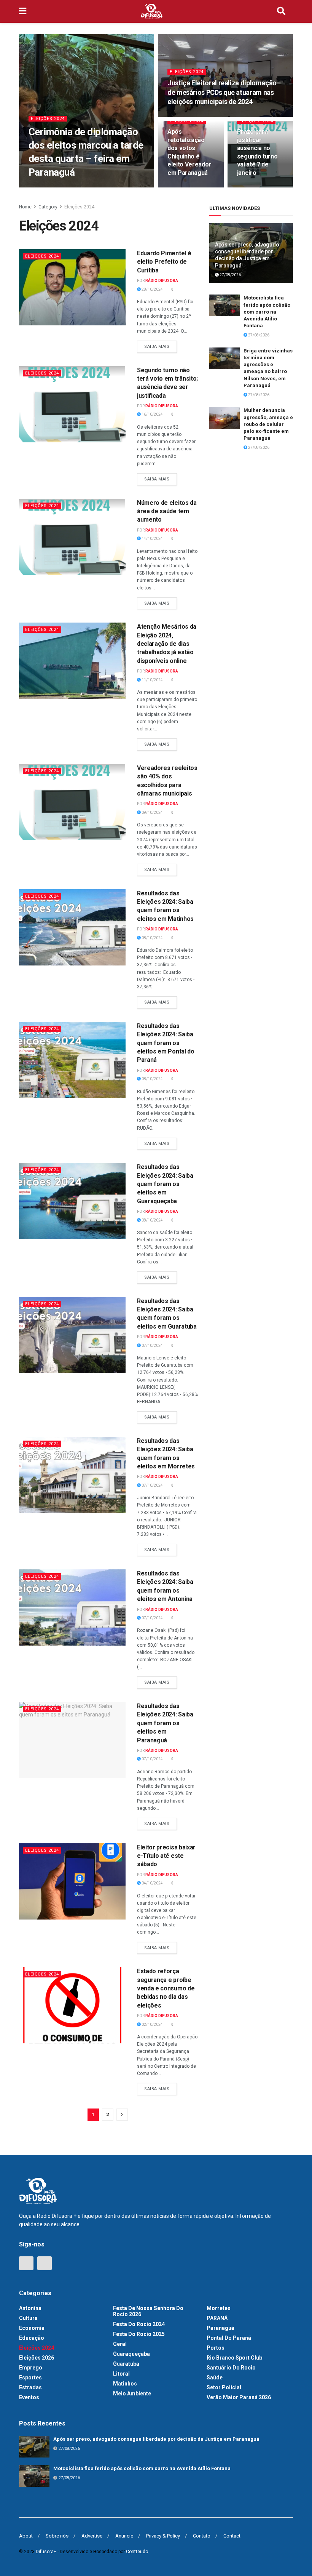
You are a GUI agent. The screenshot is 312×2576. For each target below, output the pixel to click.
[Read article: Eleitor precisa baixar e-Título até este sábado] (72, 1881)
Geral (120, 2344)
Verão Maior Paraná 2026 (239, 2397)
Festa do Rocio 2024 (139, 2324)
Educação (32, 2338)
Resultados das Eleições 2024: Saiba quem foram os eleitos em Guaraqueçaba (165, 1184)
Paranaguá (220, 2328)
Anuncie (124, 2536)
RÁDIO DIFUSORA (53, 187)
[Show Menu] (23, 11)
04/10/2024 (152, 1883)
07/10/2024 (152, 1346)
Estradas (30, 2387)
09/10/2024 (152, 813)
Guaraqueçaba (131, 2354)
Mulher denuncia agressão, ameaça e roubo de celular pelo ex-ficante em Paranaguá (268, 424)
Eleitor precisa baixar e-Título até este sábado (166, 1856)
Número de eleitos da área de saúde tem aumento (167, 511)
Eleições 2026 (37, 2358)
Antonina (30, 2308)
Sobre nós (57, 2536)
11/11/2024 (182, 187)
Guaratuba (126, 2364)
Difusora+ (46, 2552)
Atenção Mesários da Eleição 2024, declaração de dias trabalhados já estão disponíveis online (167, 644)
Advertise (92, 2536)
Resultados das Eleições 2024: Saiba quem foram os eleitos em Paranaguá (165, 1723)
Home (25, 207)
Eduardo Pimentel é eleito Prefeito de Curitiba (164, 262)
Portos (216, 2348)
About (26, 2536)
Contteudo (137, 2552)
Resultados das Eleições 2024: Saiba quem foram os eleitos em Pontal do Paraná (166, 1043)
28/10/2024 (252, 187)
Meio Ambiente (132, 2393)
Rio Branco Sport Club (234, 2358)
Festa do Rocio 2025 (139, 2334)
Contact (232, 2536)
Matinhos (125, 2384)
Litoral (121, 2374)
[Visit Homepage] (152, 11)
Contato (202, 2536)
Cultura (28, 2318)
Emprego (31, 2368)
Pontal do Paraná (229, 2338)
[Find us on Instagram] (45, 2263)
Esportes (30, 2377)
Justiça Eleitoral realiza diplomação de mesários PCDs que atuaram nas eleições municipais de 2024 (222, 92)
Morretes (219, 2308)
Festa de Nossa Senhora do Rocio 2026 (148, 2311)
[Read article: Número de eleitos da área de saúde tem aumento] (72, 537)
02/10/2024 (152, 2024)
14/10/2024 (152, 539)
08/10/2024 (152, 938)
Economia (32, 2328)
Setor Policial (224, 2387)
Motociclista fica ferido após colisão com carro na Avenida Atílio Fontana (267, 312)
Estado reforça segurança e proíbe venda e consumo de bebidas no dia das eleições (166, 1988)
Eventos (29, 2397)
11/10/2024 (152, 680)
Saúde (215, 2377)
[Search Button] (281, 11)
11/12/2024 (88, 187)
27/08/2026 (230, 275)
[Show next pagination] (122, 2115)
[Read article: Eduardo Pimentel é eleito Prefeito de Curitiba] (72, 287)
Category (48, 207)
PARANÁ (217, 2318)
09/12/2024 (182, 116)
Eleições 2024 (48, 119)
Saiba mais (161, 345)
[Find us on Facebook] (26, 2263)
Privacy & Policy (163, 2536)
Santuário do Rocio (231, 2368)
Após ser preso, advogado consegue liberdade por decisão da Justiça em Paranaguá (156, 2439)
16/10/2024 (152, 414)
